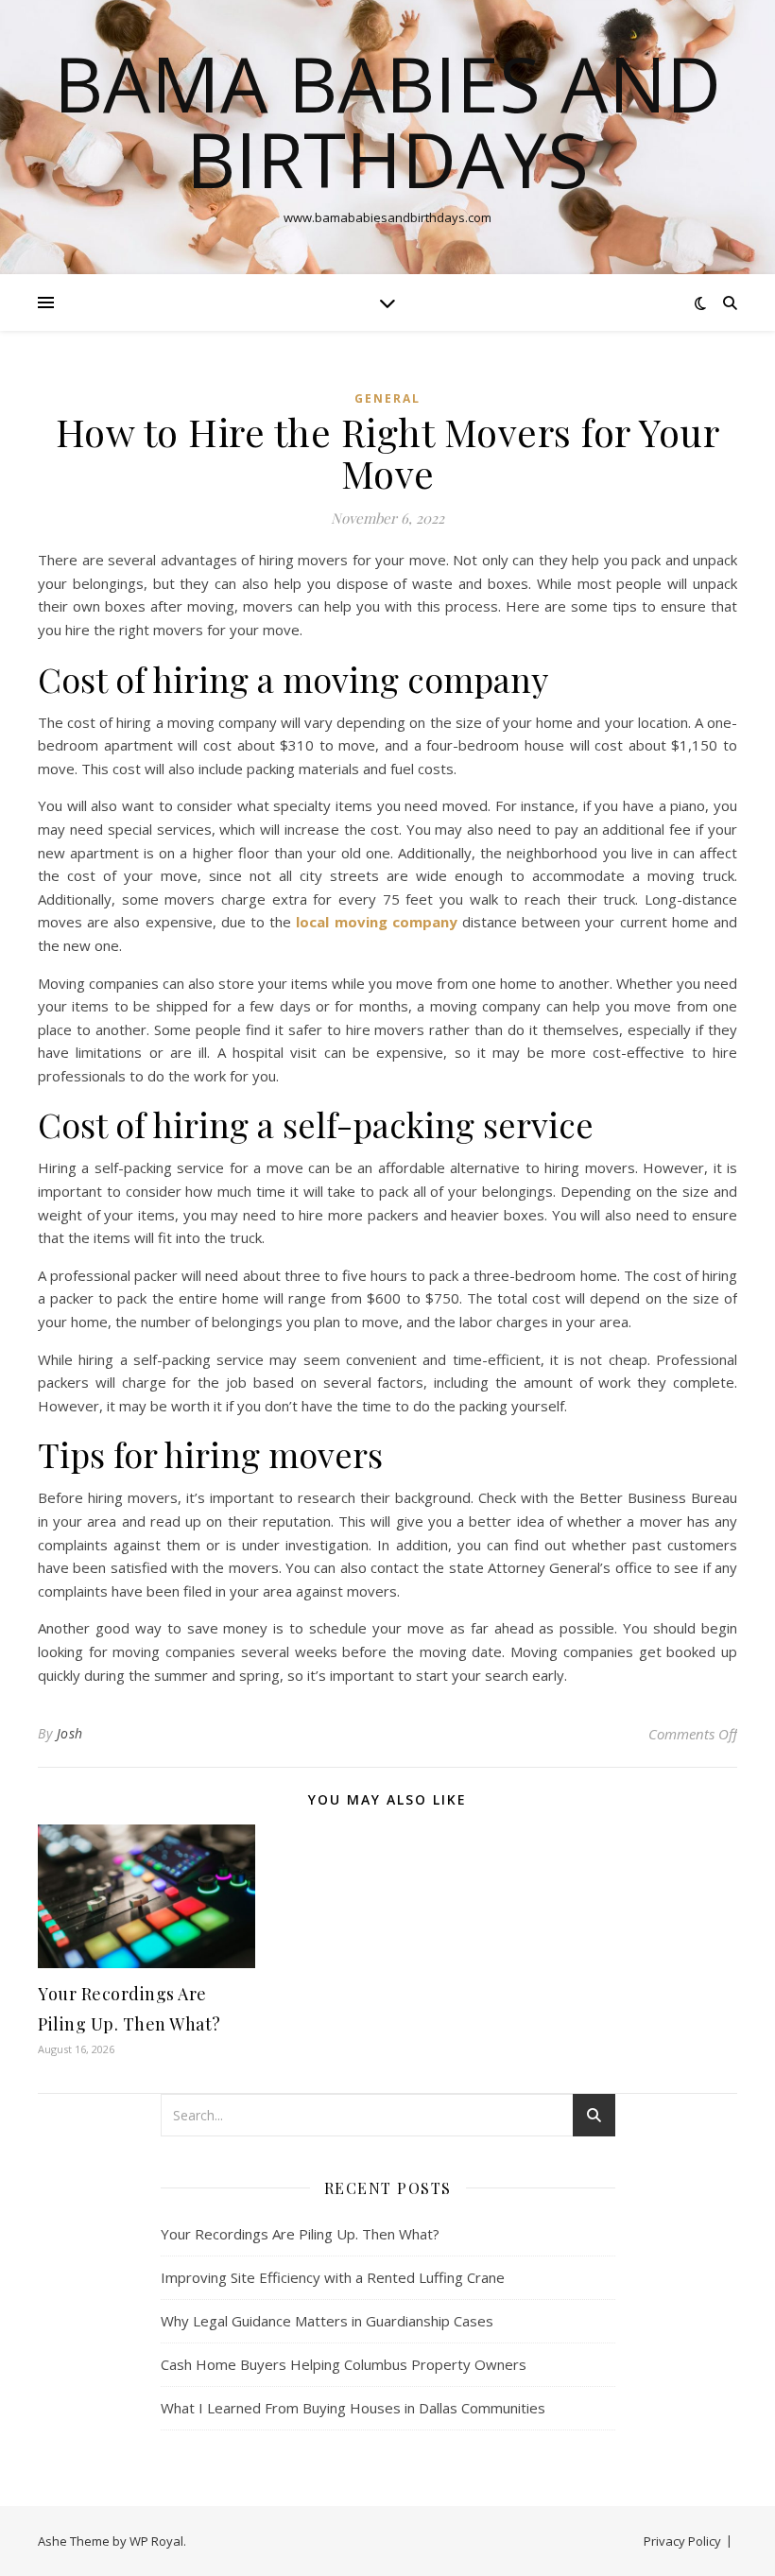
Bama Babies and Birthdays (387, 121)
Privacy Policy (682, 2541)
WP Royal (156, 2541)
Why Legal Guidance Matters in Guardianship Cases (327, 2321)
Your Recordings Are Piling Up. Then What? (300, 2234)
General (387, 398)
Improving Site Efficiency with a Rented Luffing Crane (333, 2277)
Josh (70, 1733)
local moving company (376, 922)
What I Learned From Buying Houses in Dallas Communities (353, 2408)
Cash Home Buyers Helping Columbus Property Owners (344, 2364)
